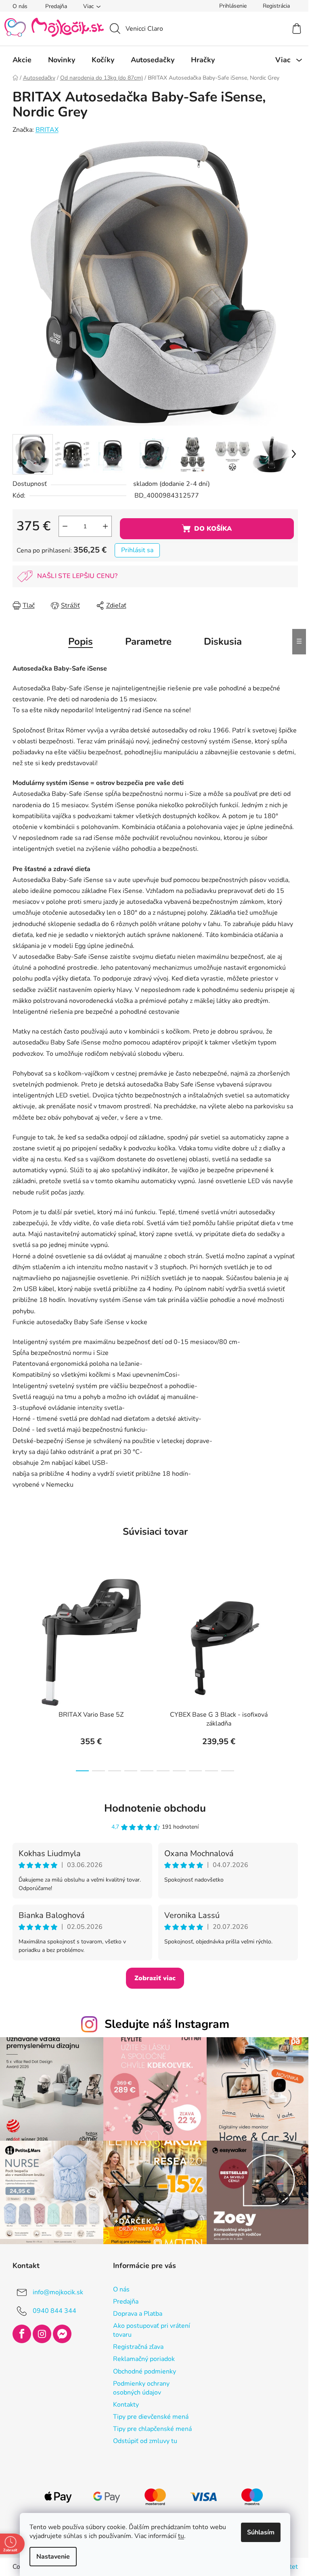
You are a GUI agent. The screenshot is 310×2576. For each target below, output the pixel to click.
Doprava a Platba (134, 2310)
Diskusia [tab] (220, 641)
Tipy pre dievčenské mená (148, 2413)
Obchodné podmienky (141, 2367)
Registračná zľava (135, 2343)
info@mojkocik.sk (55, 2288)
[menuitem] (19, 60)
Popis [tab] (78, 641)
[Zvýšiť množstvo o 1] (102, 526)
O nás (17, 6)
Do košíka (210, 529)
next (288, 1673)
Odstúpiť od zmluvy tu (142, 2437)
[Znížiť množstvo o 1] (62, 526)
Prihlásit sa (134, 550)
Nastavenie (50, 2557)
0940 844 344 (51, 2306)
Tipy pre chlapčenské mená (149, 2425)
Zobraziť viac (152, 1978)
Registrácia (273, 6)
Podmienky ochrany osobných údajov (138, 2384)
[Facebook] (19, 2330)
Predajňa (53, 6)
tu (178, 2536)
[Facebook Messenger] (59, 2330)
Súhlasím (258, 2532)
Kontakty (123, 2401)
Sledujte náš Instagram (164, 2024)
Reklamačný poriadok (141, 2355)
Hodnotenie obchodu (152, 1808)
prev (16, 1673)
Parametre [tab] (146, 641)
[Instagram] (39, 2330)
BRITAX (44, 130)
